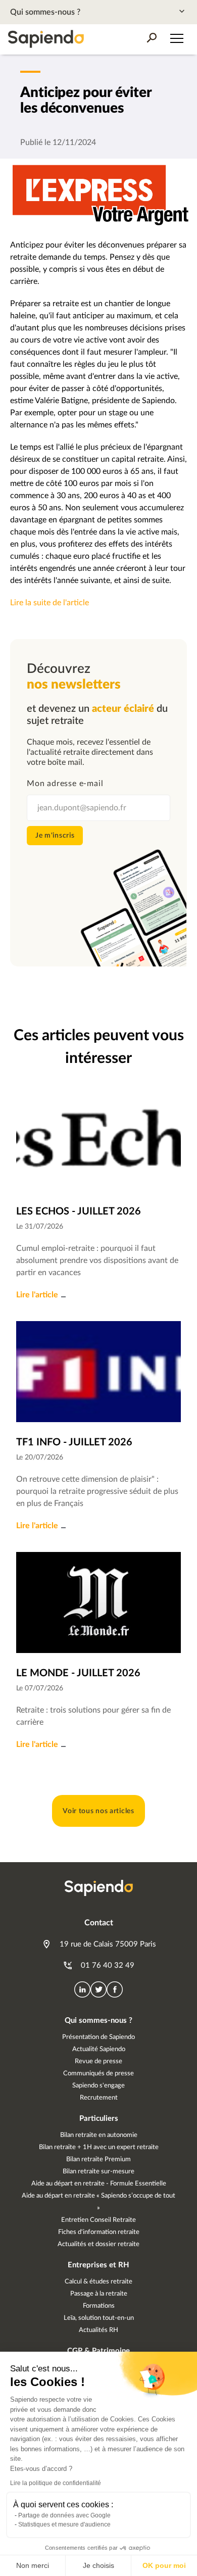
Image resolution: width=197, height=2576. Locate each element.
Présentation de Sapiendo (98, 2037)
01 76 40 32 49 (107, 1965)
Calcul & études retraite (98, 2282)
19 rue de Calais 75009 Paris (107, 1944)
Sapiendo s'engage (98, 2086)
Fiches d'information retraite (99, 2232)
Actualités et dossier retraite (98, 2244)
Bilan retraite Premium (98, 2159)
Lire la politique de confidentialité (56, 2483)
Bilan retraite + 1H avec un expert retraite (99, 2147)
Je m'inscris (55, 836)
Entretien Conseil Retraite (98, 2220)
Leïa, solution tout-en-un (99, 2318)
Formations (99, 2306)
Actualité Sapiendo (99, 2049)
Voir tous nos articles (98, 1811)
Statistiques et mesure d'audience (64, 2524)
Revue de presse (98, 2061)
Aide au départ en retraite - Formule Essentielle (99, 2184)
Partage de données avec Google (64, 2515)
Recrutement (99, 2098)
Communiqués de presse (98, 2074)
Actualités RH (98, 2330)
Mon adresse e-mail (65, 784)
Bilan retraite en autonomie (99, 2135)
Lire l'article (37, 1295)
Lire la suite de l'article (50, 603)
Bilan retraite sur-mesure (98, 2172)
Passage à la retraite (99, 2294)
